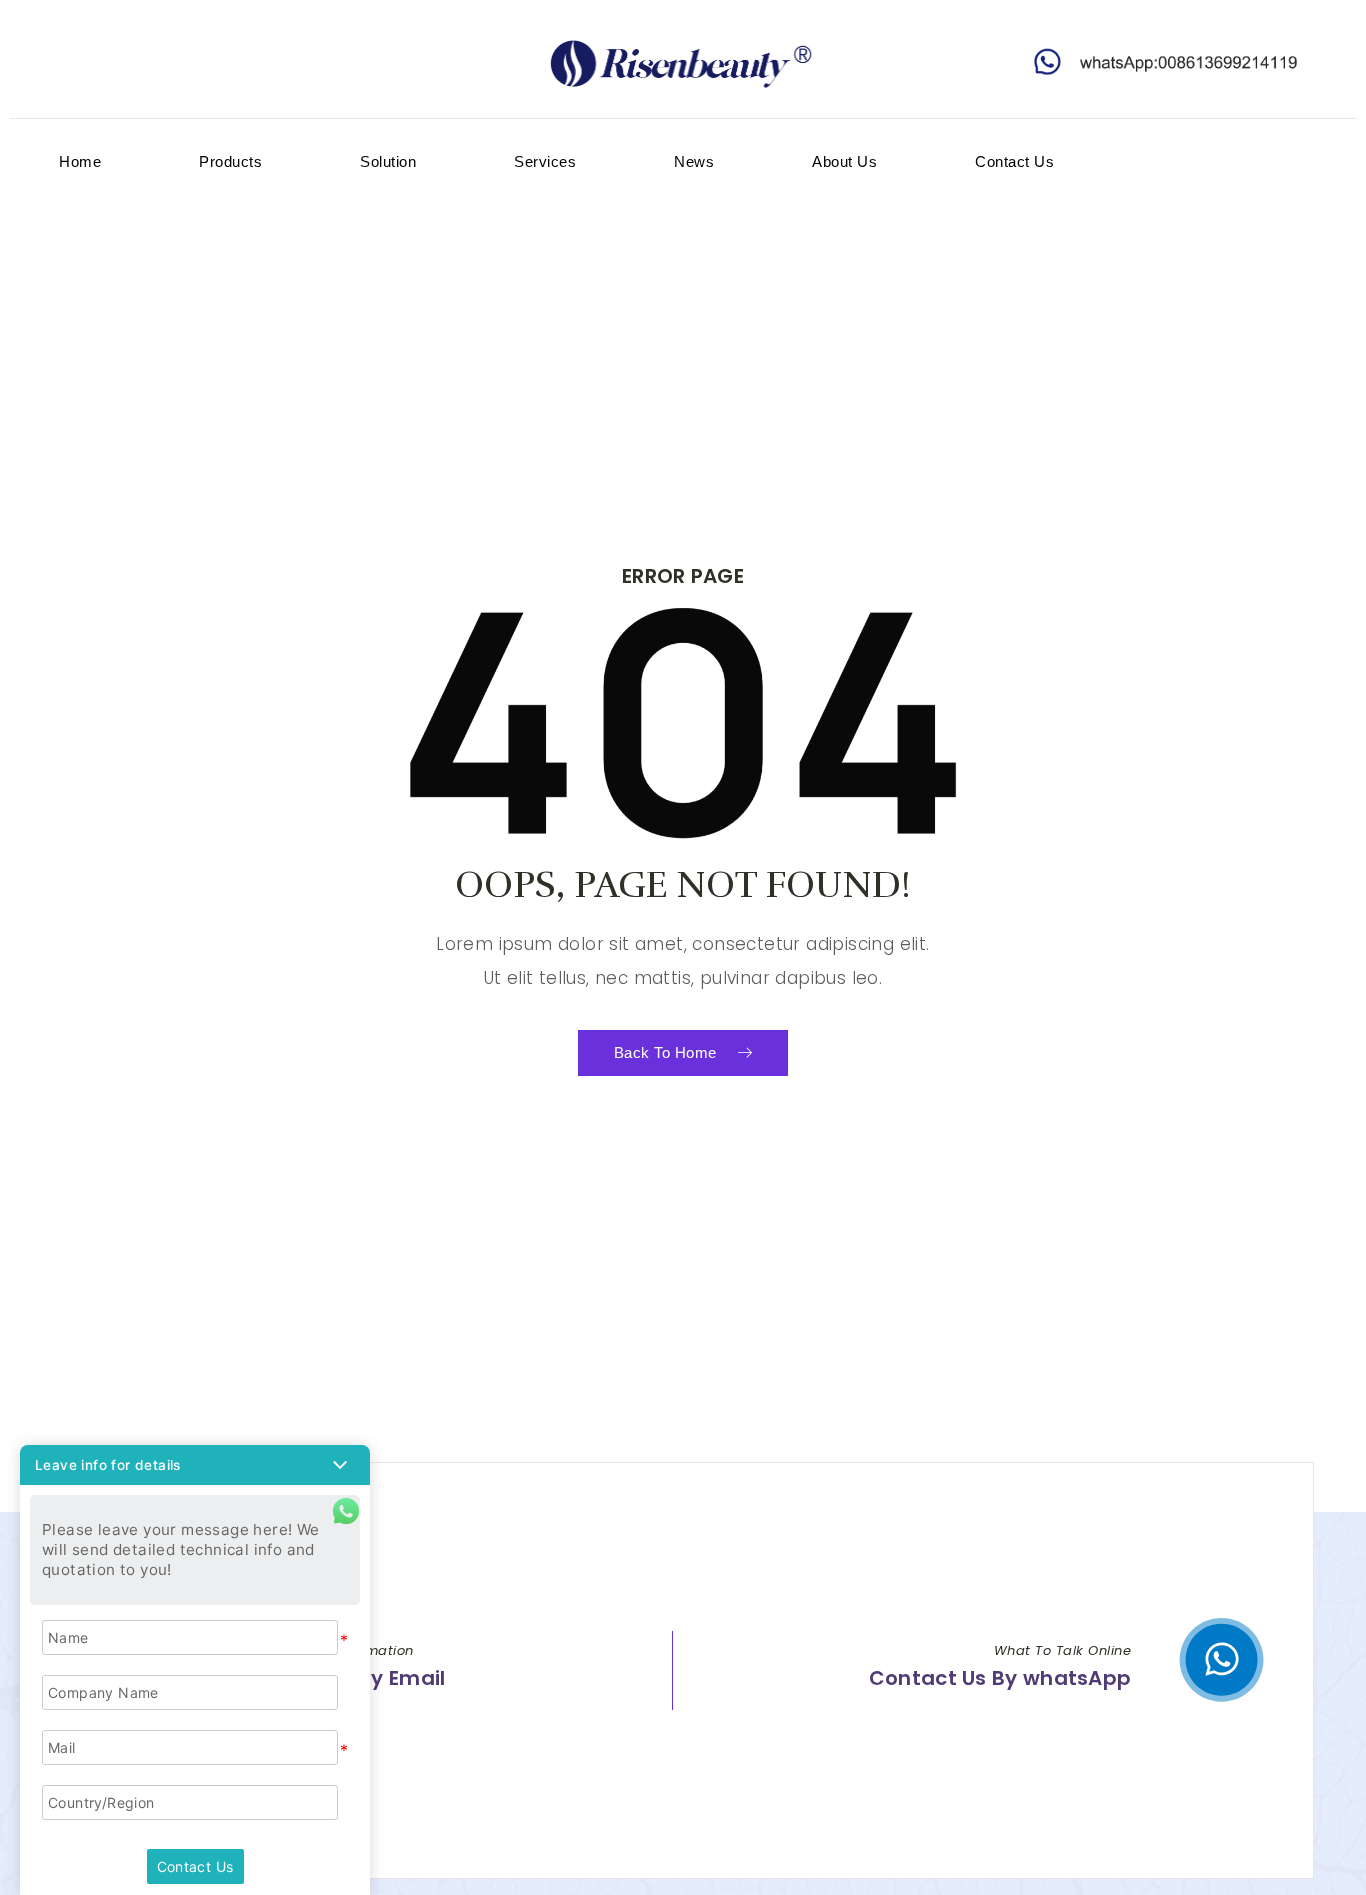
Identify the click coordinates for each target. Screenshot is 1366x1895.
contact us (1014, 161)
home (80, 161)
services (545, 161)
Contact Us (195, 1866)
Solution (388, 161)
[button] (195, 1465)
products (230, 161)
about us (844, 161)
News (694, 161)
